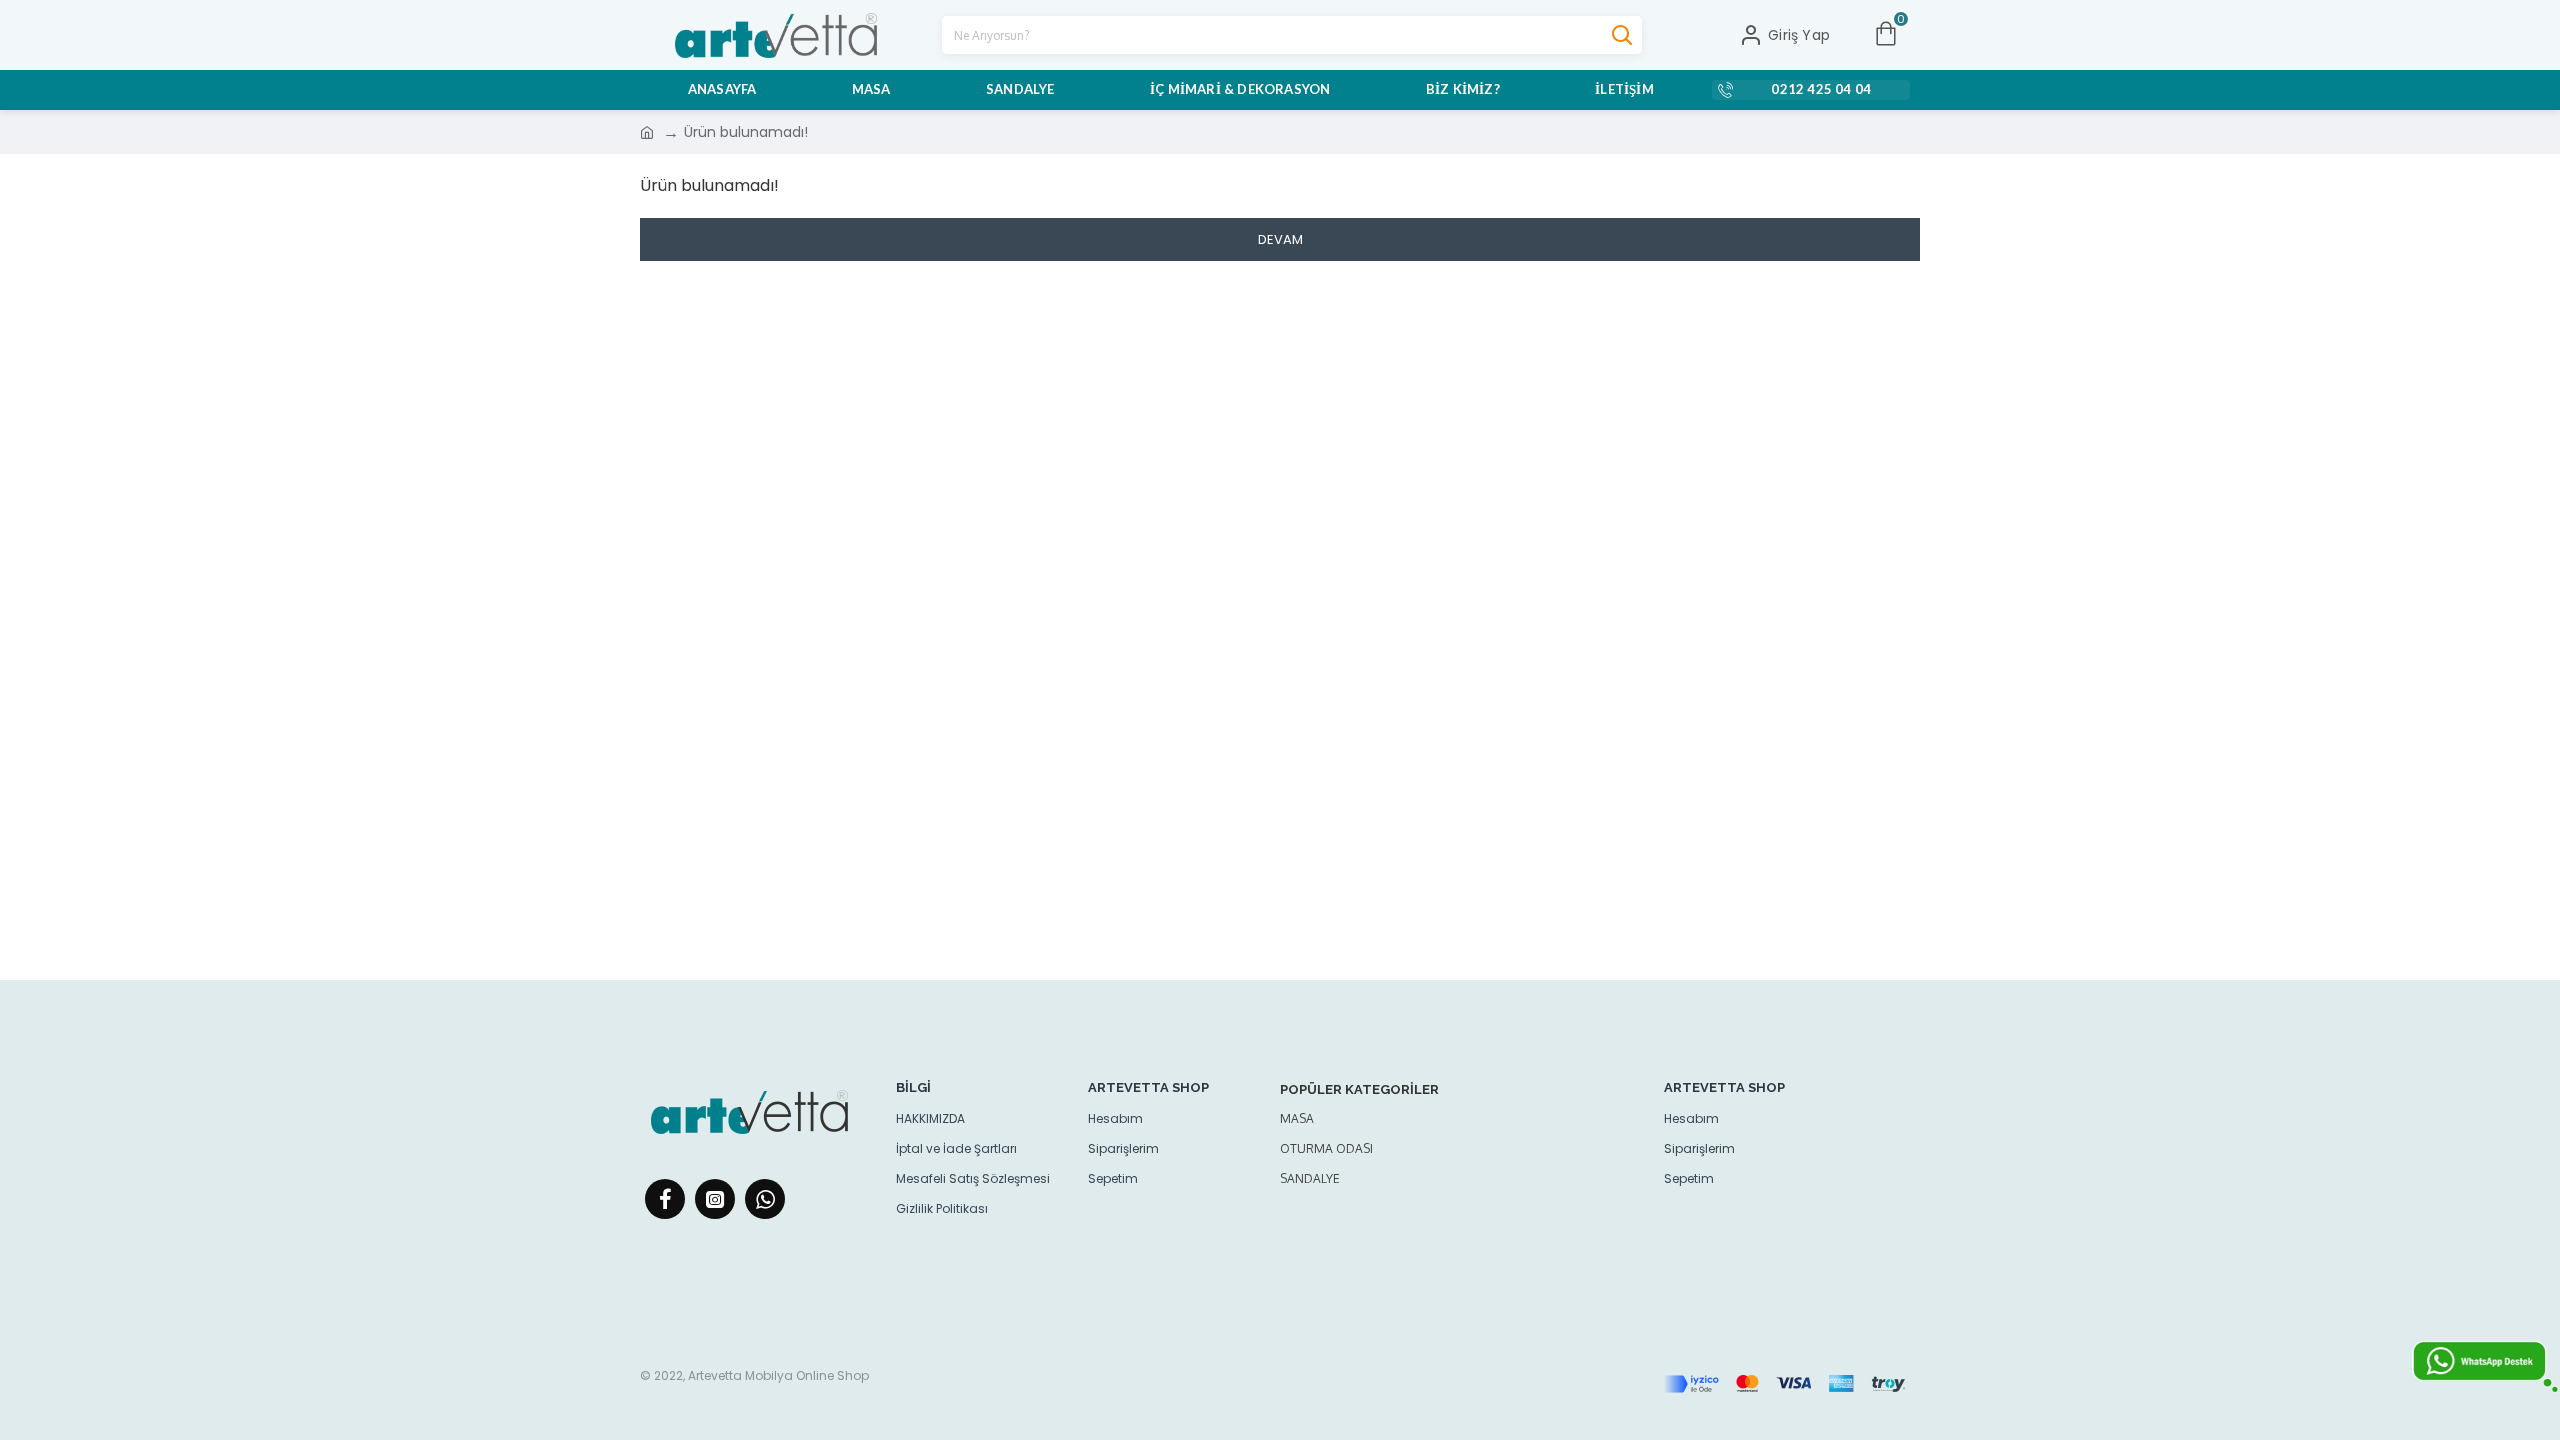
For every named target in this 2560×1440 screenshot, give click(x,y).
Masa (1297, 1118)
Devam (1280, 239)
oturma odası (1326, 1148)
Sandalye (1310, 1178)
